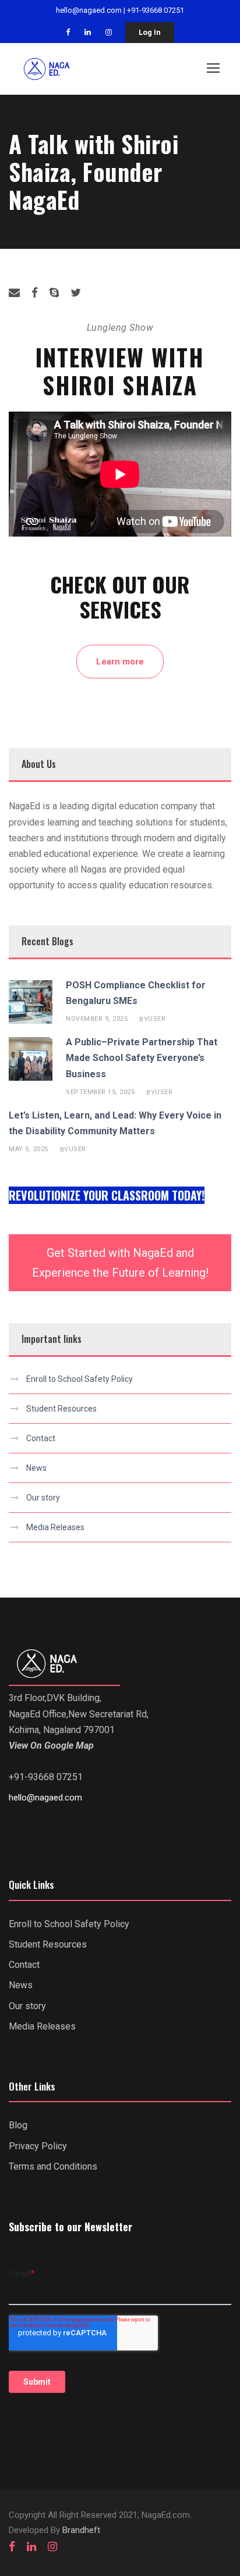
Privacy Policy (38, 2146)
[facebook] (68, 32)
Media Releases (55, 1527)
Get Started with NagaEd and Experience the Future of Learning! (120, 1263)
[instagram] (109, 32)
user (157, 1019)
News (36, 1468)
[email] (14, 293)
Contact (41, 1438)
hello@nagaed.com (89, 10)
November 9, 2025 (97, 1019)
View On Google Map (51, 1746)
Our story (43, 1498)
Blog (18, 2125)
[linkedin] (88, 32)
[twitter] (76, 293)
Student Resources (61, 1409)
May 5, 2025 (29, 1149)
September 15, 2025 (100, 1092)
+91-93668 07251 (156, 10)
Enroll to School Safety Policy (80, 1379)
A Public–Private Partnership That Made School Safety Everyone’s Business (142, 1058)
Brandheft (81, 2530)
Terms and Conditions (53, 2166)
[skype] (54, 293)
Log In (150, 32)
